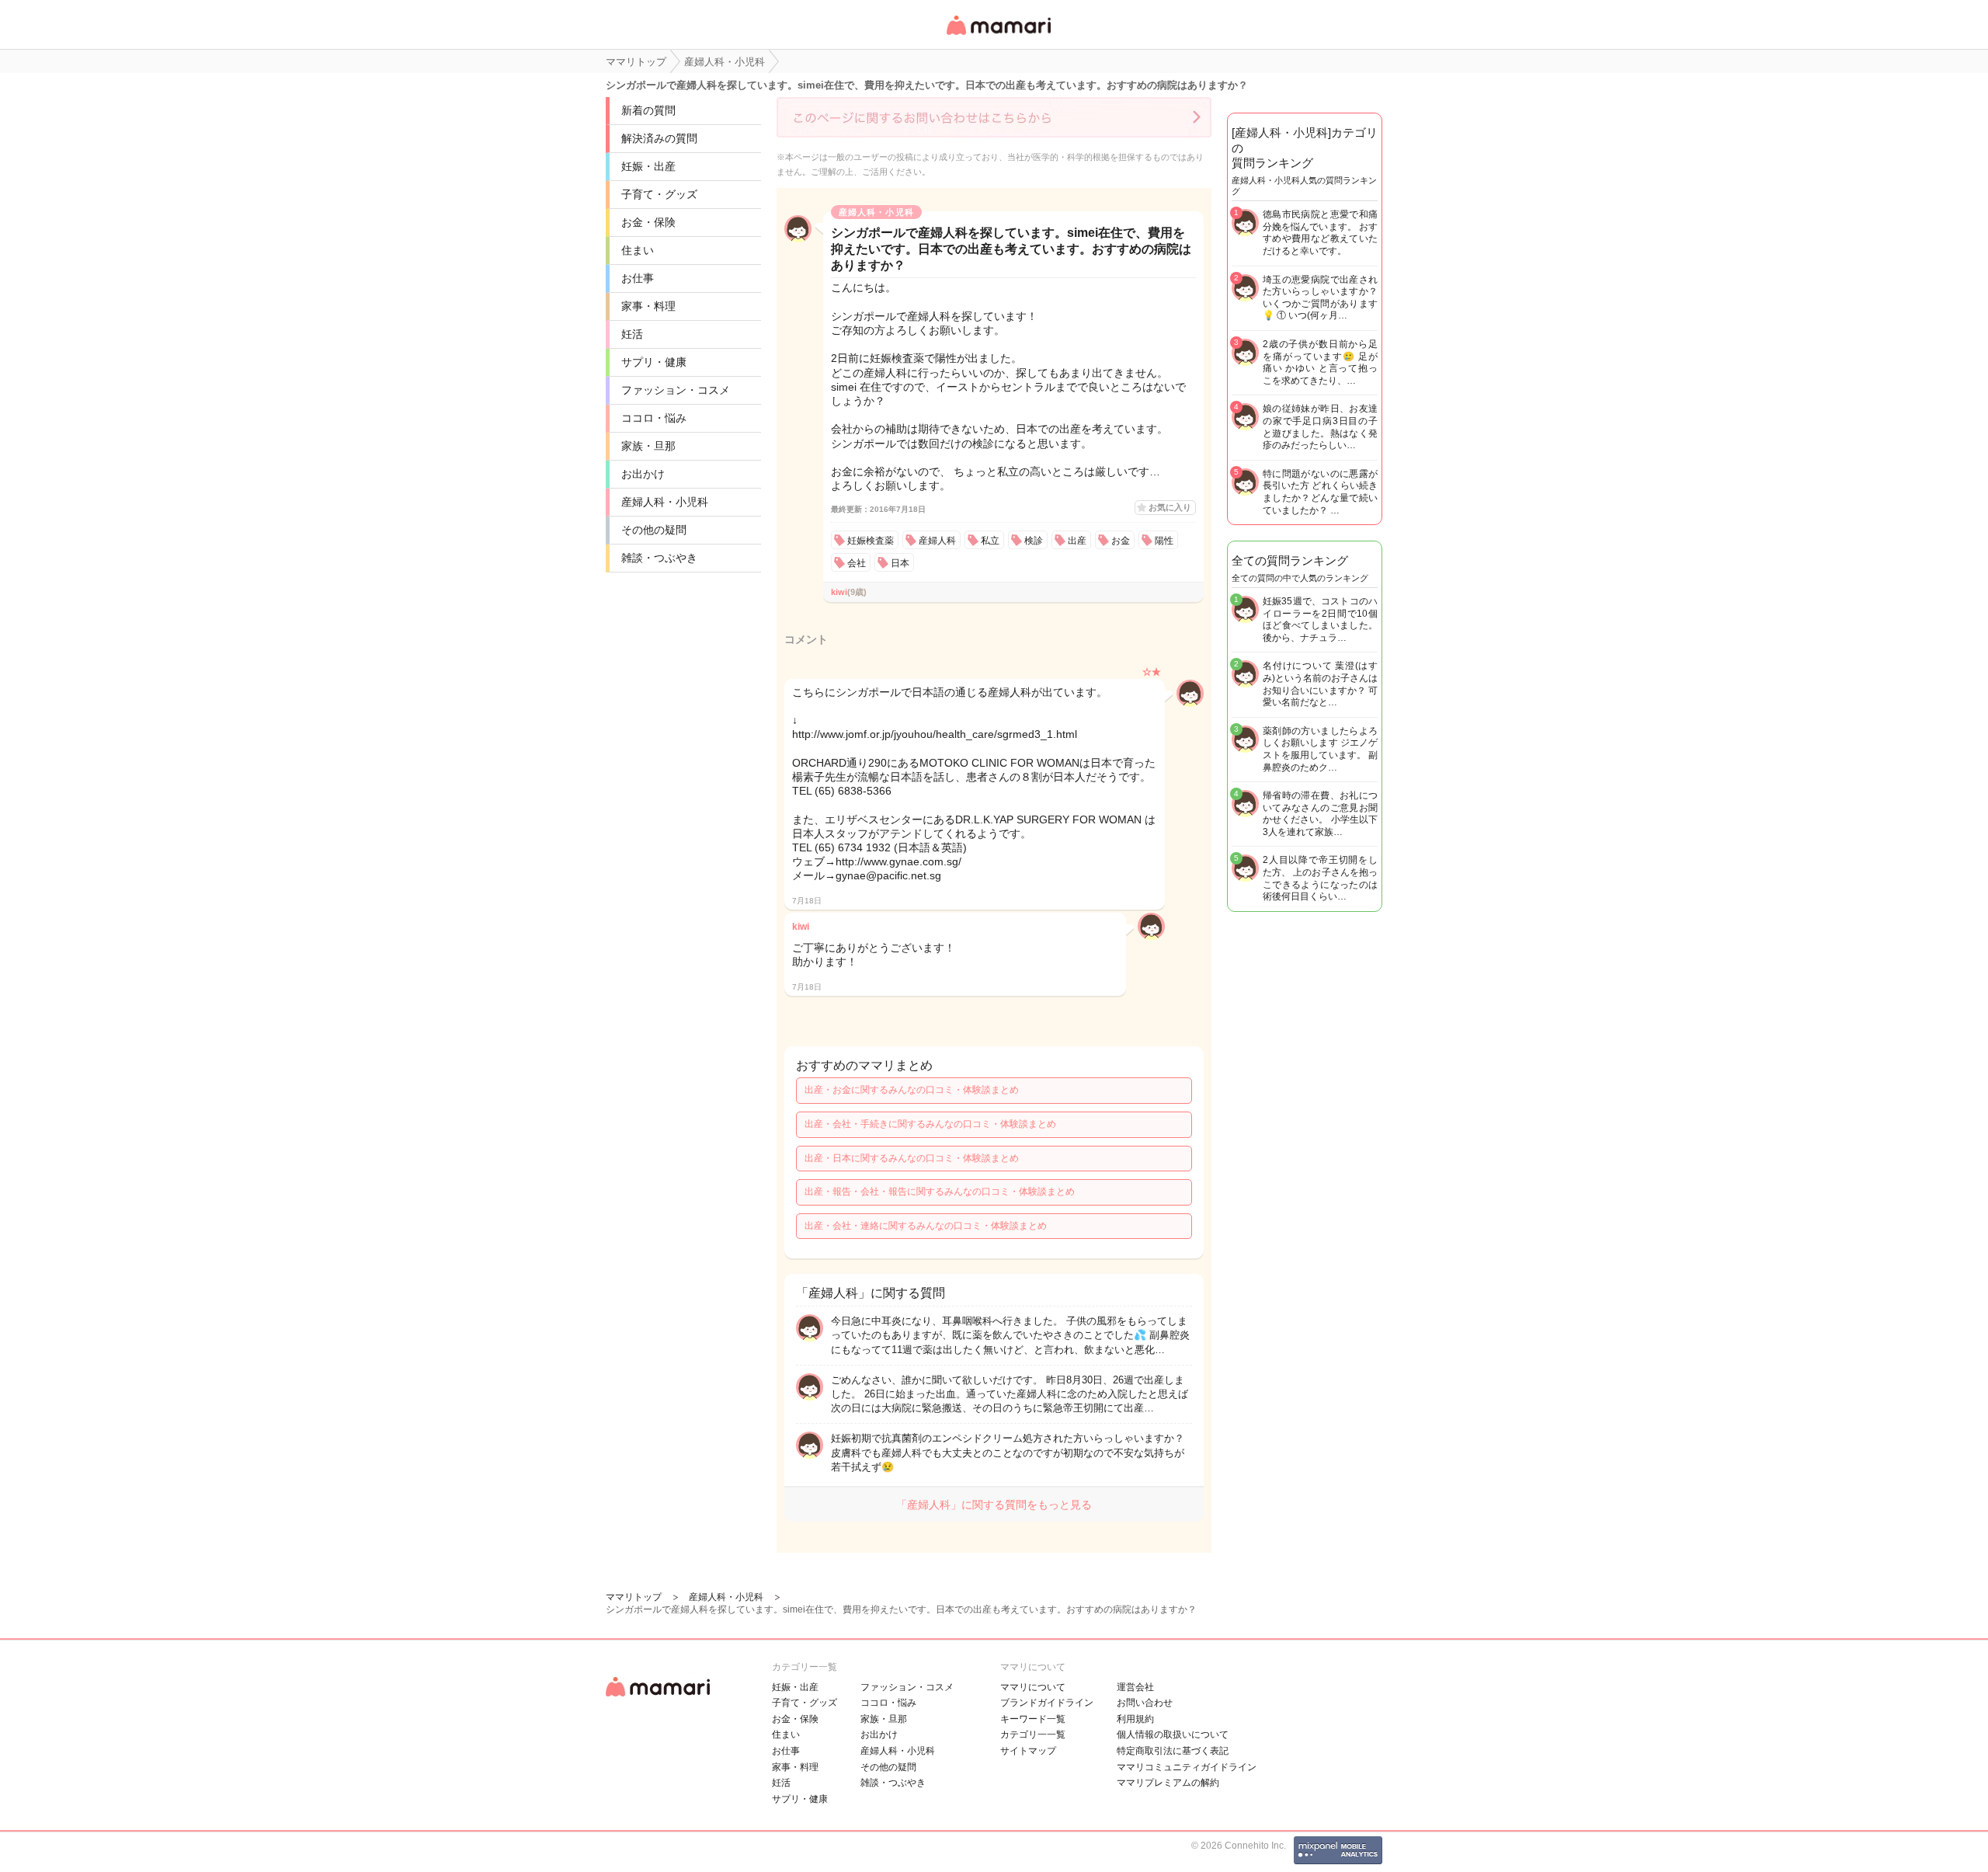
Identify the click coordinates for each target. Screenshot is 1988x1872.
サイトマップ (1028, 1751)
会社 (857, 563)
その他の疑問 (654, 530)
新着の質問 (648, 110)
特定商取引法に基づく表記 (1173, 1751)
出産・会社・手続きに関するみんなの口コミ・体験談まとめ (930, 1124)
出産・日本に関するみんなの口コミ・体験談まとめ (912, 1158)
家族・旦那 (648, 446)
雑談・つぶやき (659, 558)
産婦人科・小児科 (665, 502)
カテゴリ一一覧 (1033, 1735)
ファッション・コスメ (676, 390)
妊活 (632, 334)
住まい (638, 250)
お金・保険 (648, 222)
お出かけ (643, 474)
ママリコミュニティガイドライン (1187, 1767)
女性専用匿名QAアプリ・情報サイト (998, 36)
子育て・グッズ (659, 194)
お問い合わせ (1145, 1703)
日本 (900, 563)
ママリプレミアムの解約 (1168, 1783)
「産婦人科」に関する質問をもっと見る (994, 1505)
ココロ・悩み (654, 418)
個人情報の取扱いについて (1173, 1735)
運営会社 (1135, 1687)
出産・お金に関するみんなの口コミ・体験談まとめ (912, 1090)
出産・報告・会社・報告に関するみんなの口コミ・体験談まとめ (940, 1192)
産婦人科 (937, 541)
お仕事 (638, 278)
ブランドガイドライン (1047, 1703)
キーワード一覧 (1033, 1719)
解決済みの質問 (659, 138)
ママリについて (1033, 1687)
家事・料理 (648, 306)
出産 (1077, 541)
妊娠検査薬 (871, 541)
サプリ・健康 (654, 362)
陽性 (1164, 541)
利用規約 (1135, 1719)
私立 (990, 541)
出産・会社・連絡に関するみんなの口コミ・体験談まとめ (926, 1226)
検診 (1034, 541)
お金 (1121, 541)
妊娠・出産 (648, 166)
